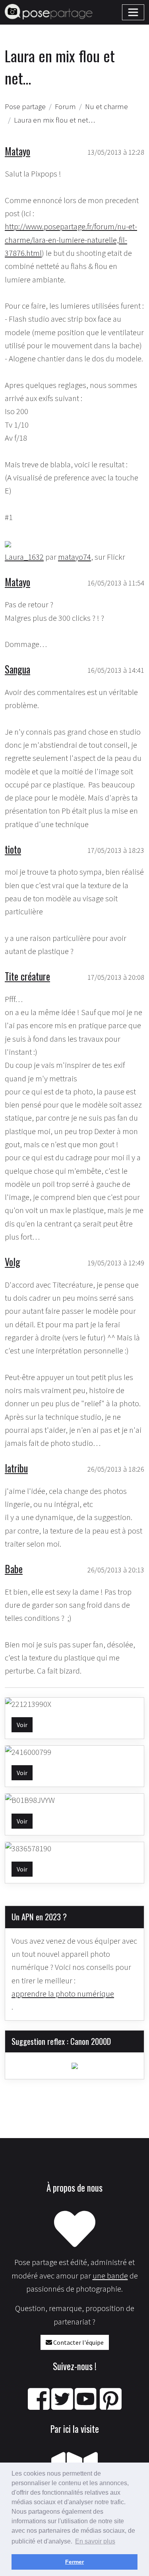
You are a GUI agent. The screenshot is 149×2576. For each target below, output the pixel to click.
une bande (110, 2276)
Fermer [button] (74, 2562)
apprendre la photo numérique (63, 1994)
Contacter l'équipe (78, 2342)
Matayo (17, 151)
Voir (22, 1725)
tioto (13, 849)
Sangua (17, 669)
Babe (14, 1569)
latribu (16, 1468)
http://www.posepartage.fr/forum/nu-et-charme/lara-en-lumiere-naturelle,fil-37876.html (71, 240)
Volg (13, 1262)
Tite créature (27, 976)
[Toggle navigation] (133, 12)
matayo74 (74, 557)
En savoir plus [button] (95, 2541)
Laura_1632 (24, 557)
